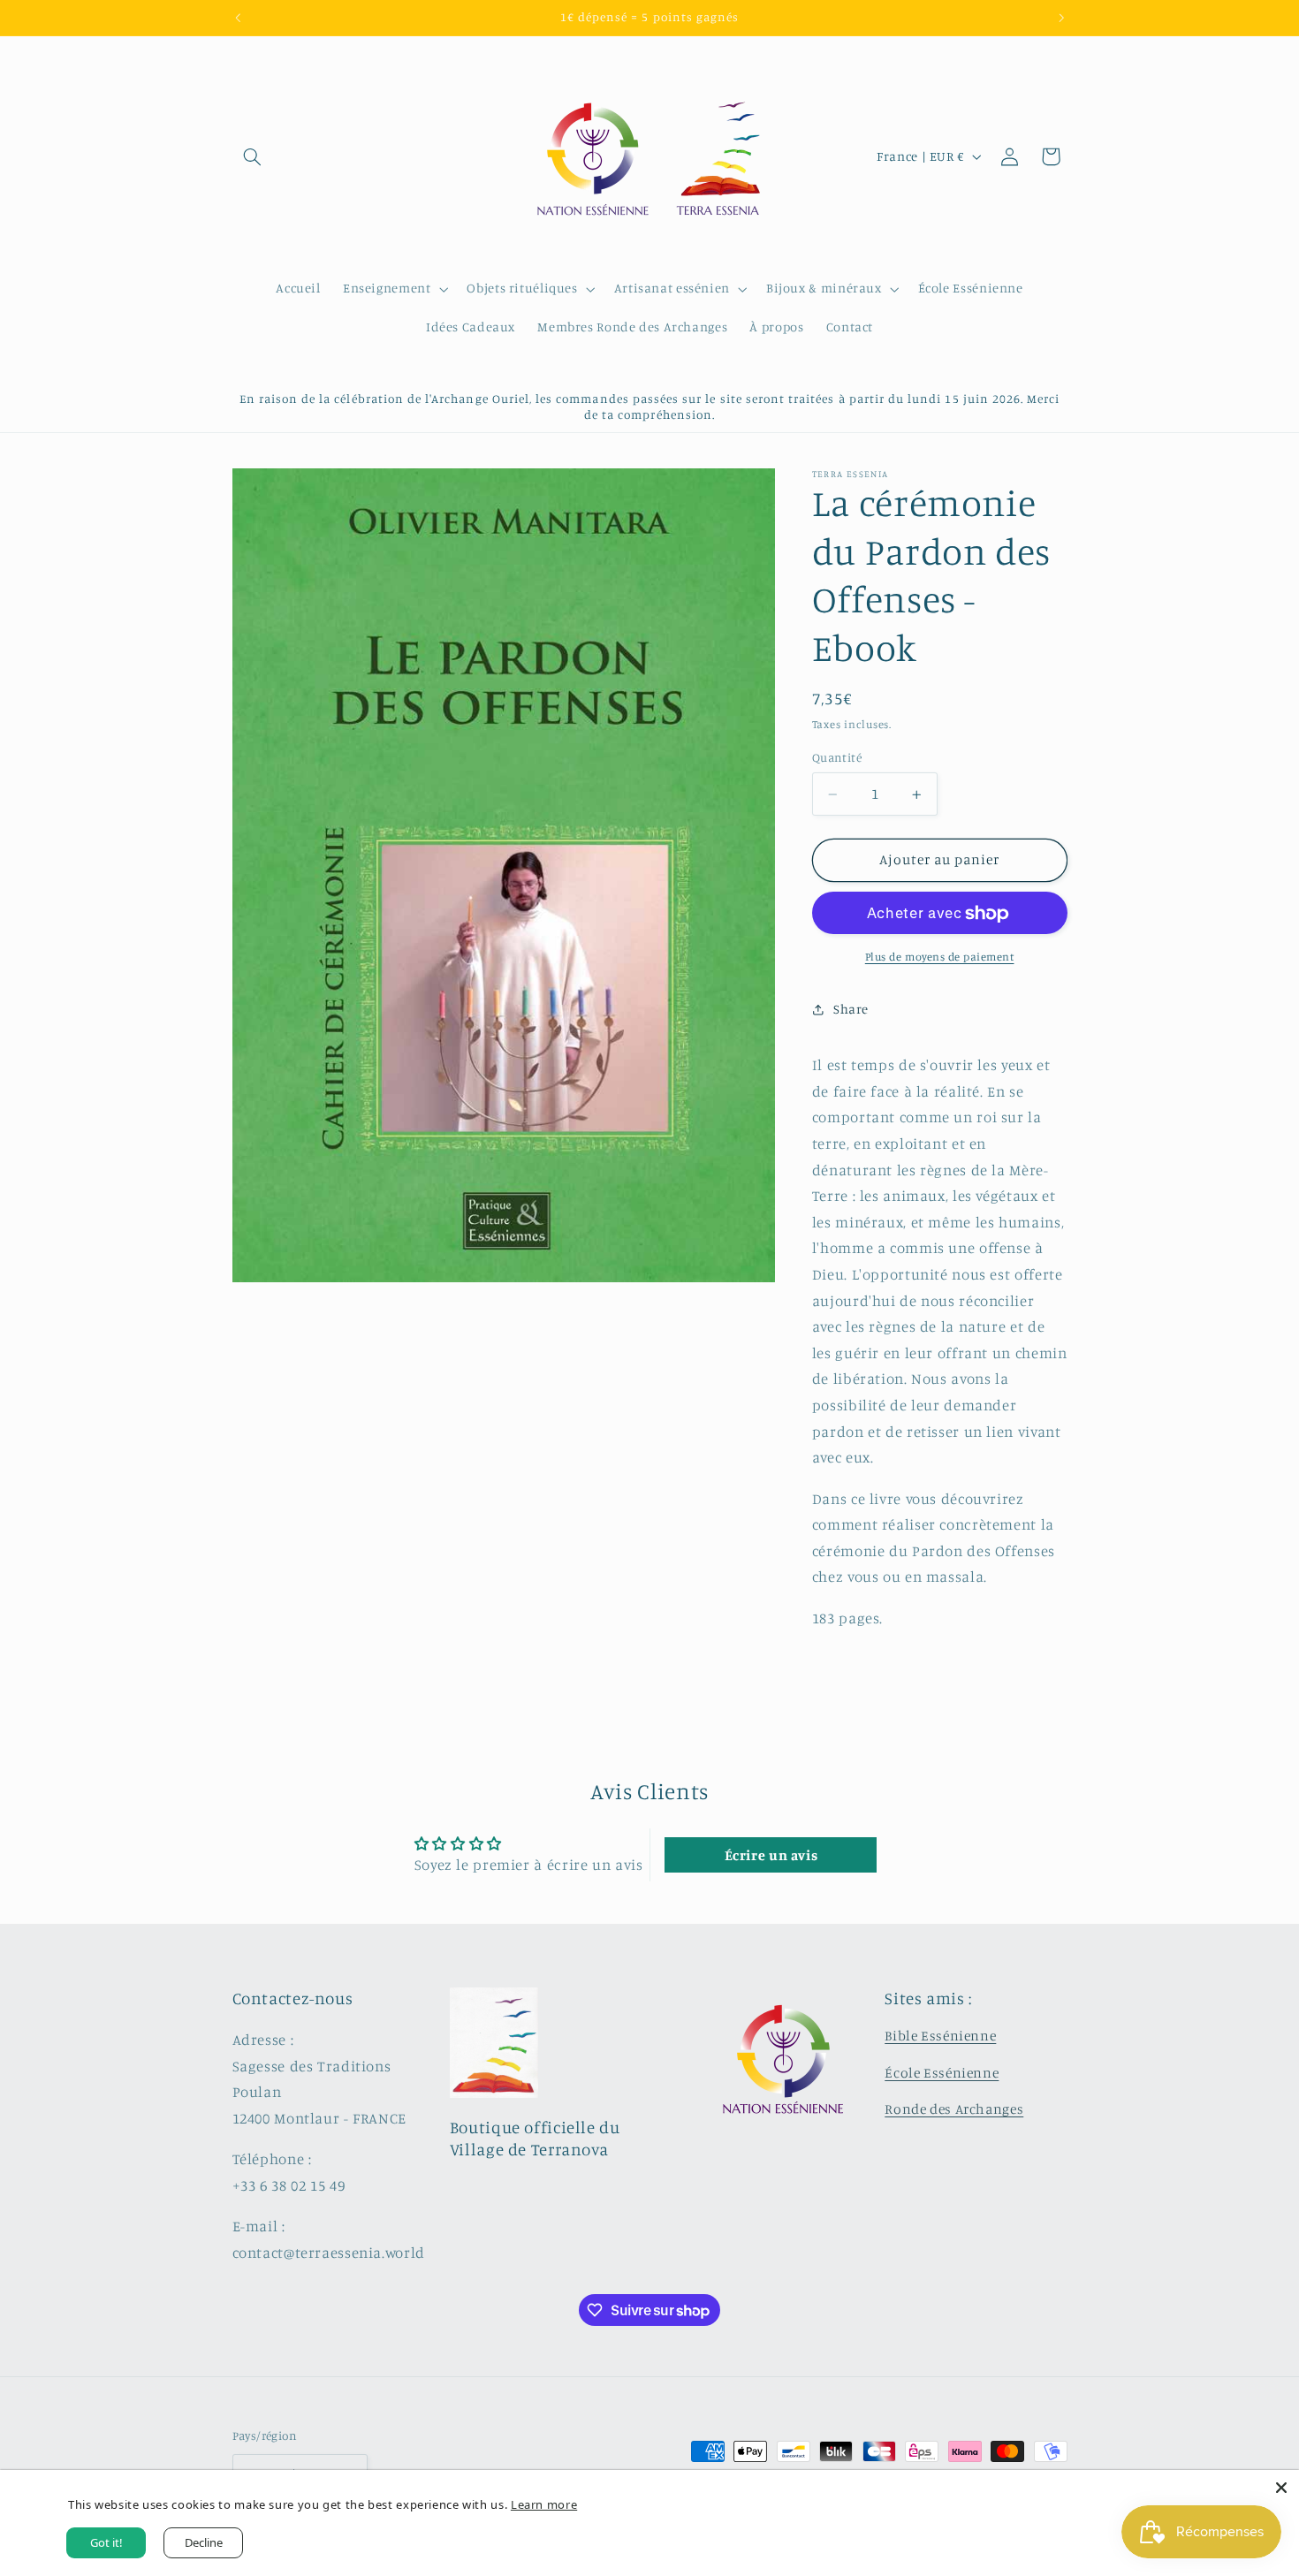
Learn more (544, 2504)
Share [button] (851, 1010)
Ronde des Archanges (954, 2109)
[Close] (1281, 2488)
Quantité (837, 758)
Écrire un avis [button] (771, 1855)
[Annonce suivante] (1061, 18)
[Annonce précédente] (238, 18)
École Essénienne (942, 2073)
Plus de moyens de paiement (940, 957)
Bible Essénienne (940, 2036)
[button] (253, 156)
